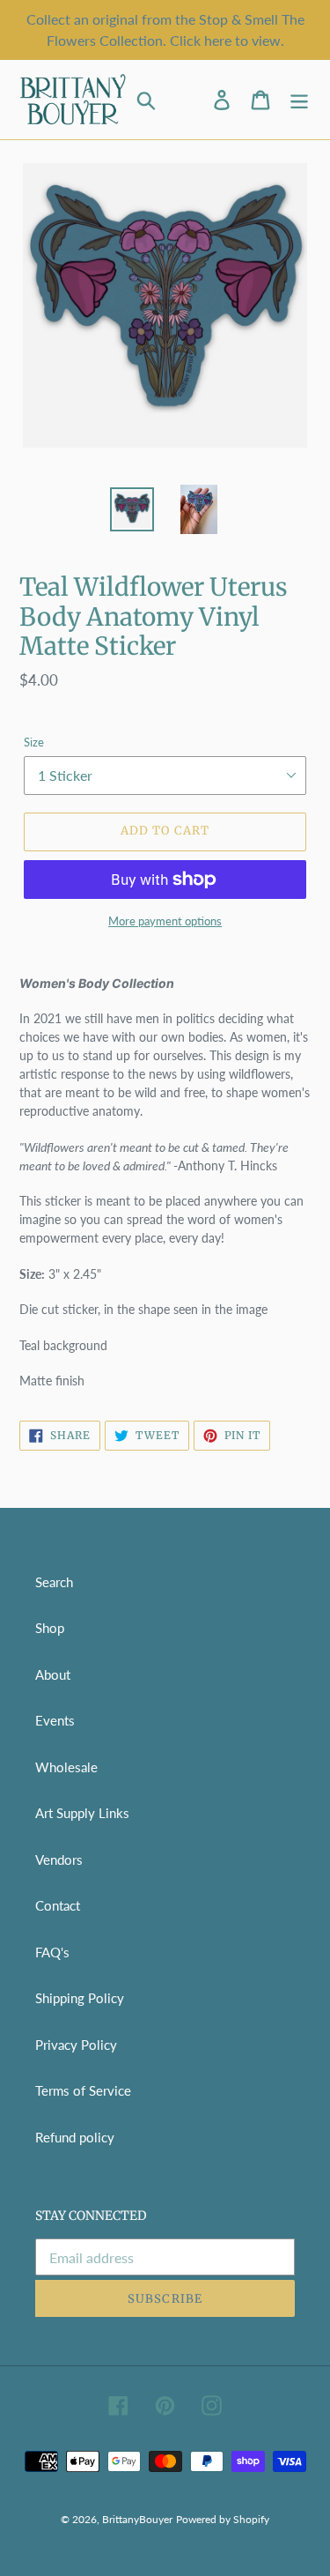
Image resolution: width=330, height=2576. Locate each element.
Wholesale (66, 1767)
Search (54, 1582)
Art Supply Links (82, 1813)
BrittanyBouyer (137, 2519)
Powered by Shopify (223, 2519)
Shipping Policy (80, 1998)
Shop (50, 1628)
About (53, 1674)
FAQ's (52, 1952)
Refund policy (75, 2137)
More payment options (165, 921)
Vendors (59, 1860)
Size (34, 742)
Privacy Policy (76, 2045)
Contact (58, 1905)
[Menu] (299, 100)
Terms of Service (83, 2090)
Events (55, 1720)
